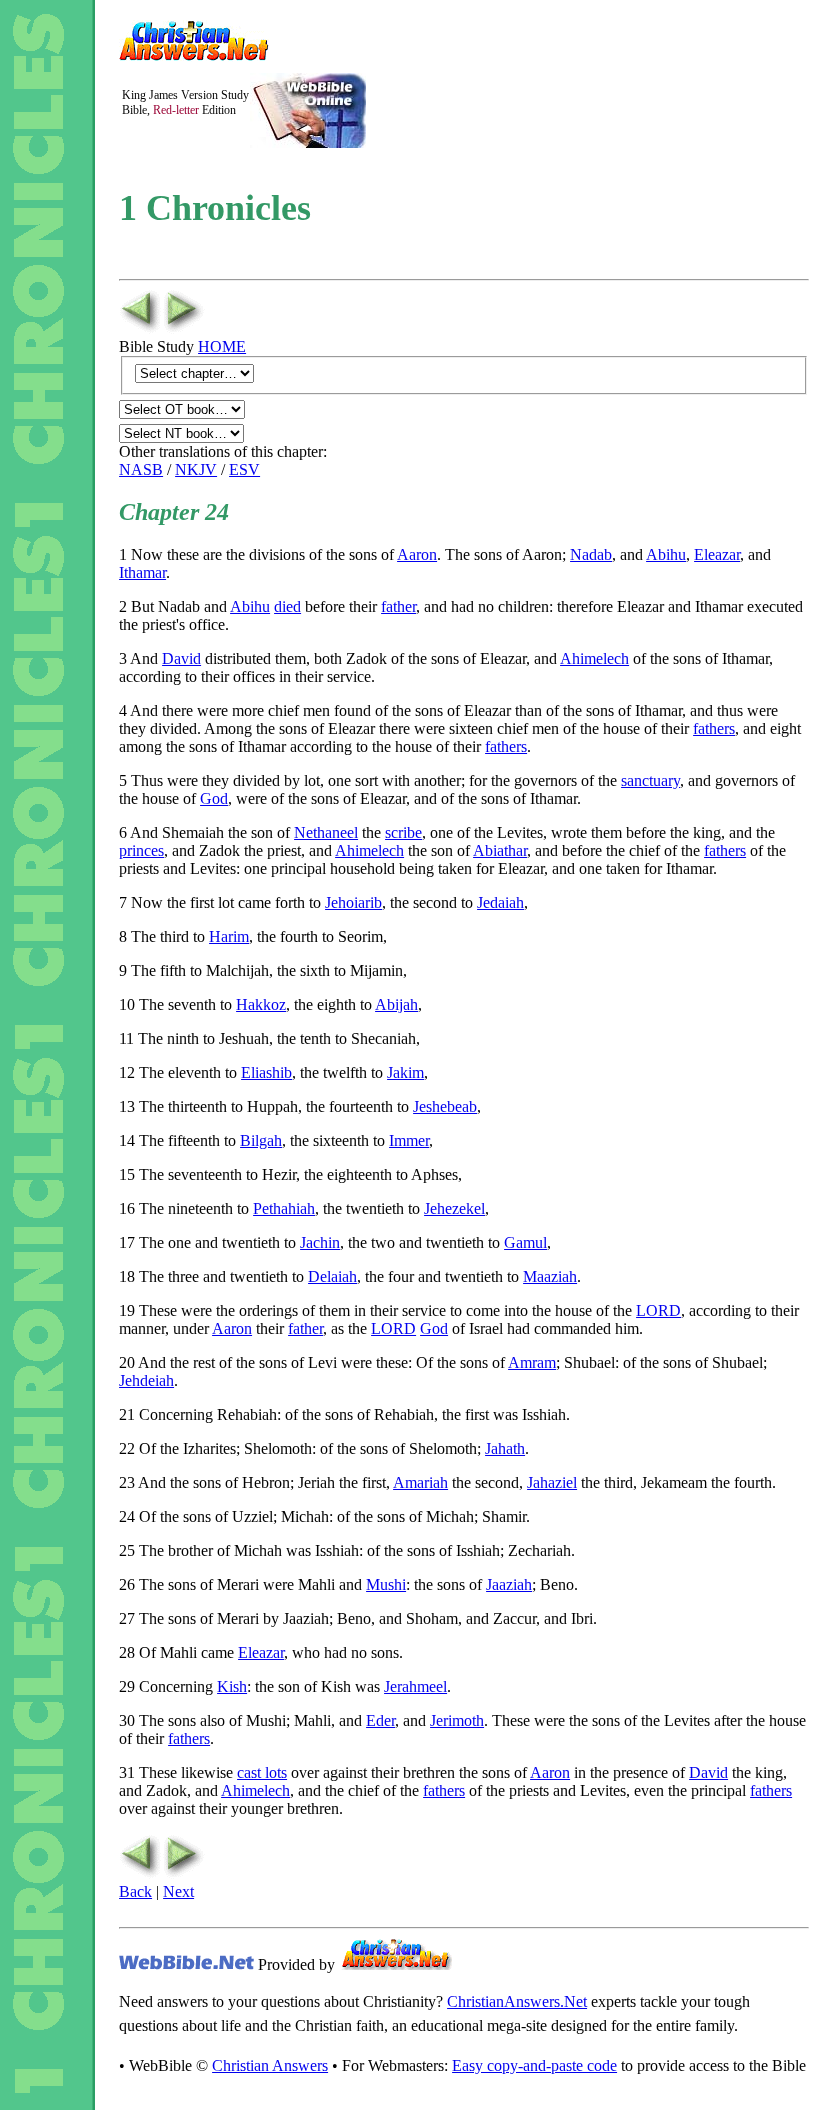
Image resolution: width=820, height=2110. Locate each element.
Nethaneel (326, 832)
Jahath (505, 1448)
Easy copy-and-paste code (534, 2065)
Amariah (420, 1482)
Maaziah (550, 1276)
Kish (232, 1686)
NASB (141, 469)
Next (178, 1891)
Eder (380, 1720)
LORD (658, 1310)
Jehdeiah (146, 1380)
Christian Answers (270, 2065)
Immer (409, 1140)
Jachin (320, 1242)
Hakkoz (261, 1004)
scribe (403, 832)
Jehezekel (454, 1208)
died (287, 606)
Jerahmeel (415, 1686)
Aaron (417, 554)
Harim (229, 936)
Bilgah (261, 1140)
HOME (222, 346)
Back (135, 1891)
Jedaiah (500, 902)
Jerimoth (457, 1720)
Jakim (405, 1072)
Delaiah (332, 1276)
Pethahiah (284, 1208)
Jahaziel (552, 1482)
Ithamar (142, 572)
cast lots (262, 1772)
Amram (532, 1362)
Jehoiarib (353, 902)
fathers (714, 728)
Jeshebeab (445, 1106)
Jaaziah (509, 1584)
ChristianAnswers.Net (517, 2001)
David (181, 658)
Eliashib (266, 1072)
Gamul (525, 1242)
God (214, 798)
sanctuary (650, 780)
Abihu (666, 554)
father (398, 606)
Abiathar (500, 850)
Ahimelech (594, 658)
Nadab (591, 554)
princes (141, 850)
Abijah (396, 1004)
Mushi (386, 1584)
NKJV (196, 469)
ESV (244, 469)
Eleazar (717, 554)
